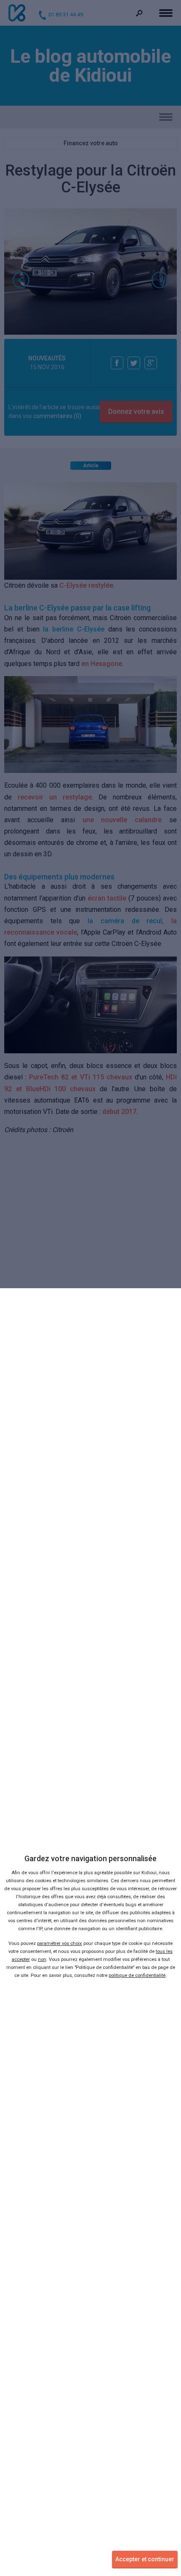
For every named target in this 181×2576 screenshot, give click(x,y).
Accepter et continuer (145, 2559)
